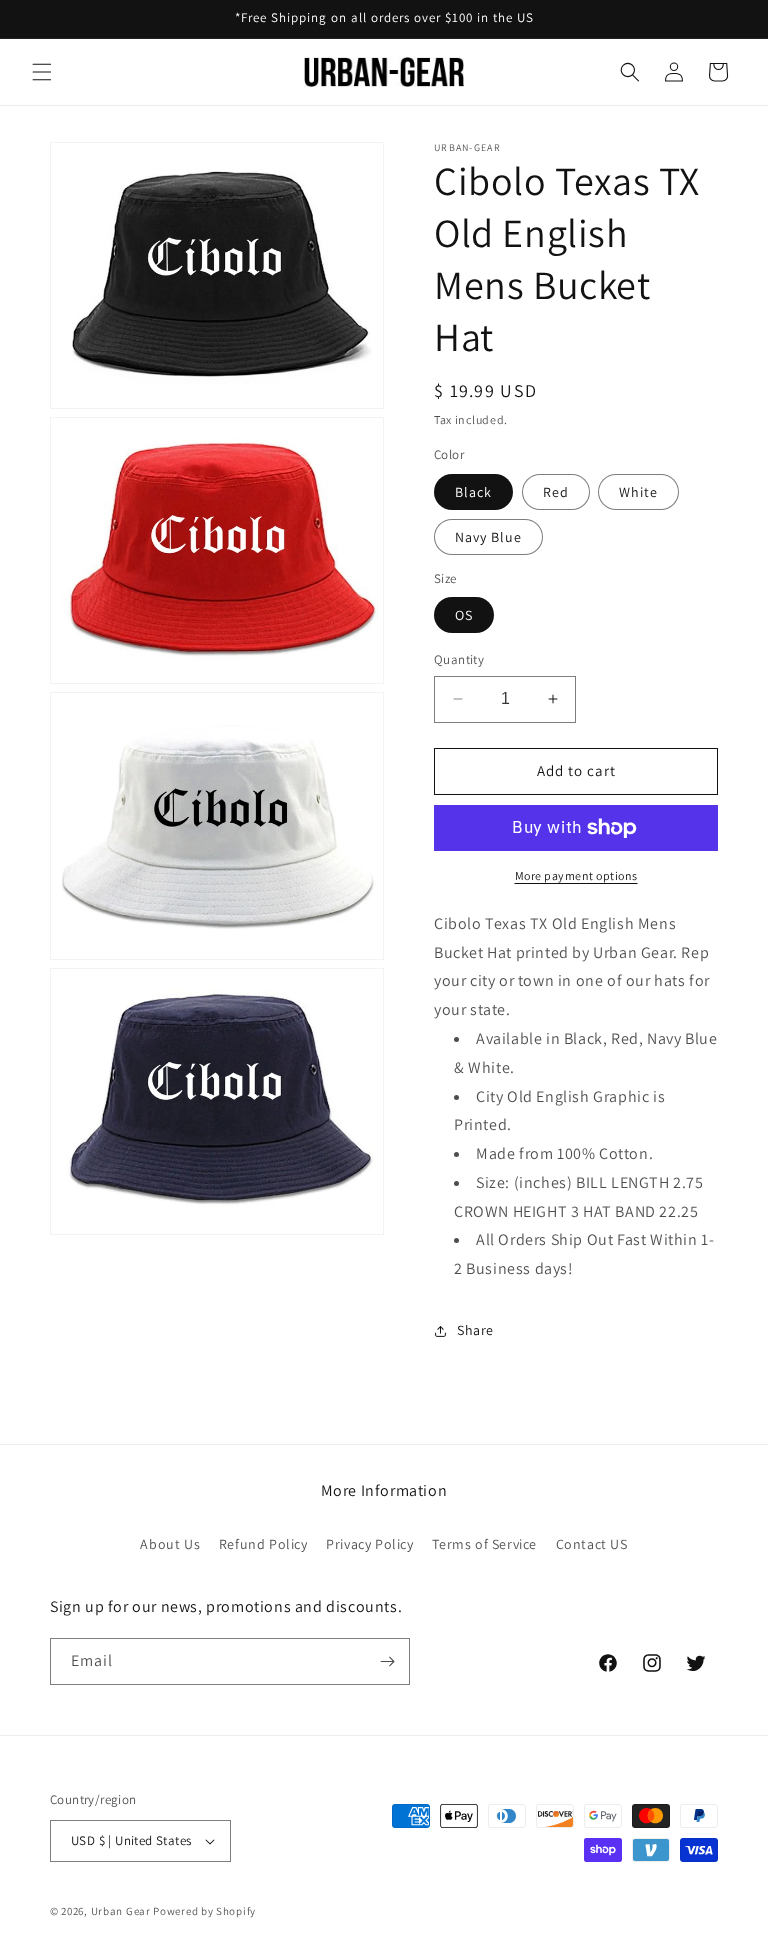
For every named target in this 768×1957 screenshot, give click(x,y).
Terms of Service (484, 1544)
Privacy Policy (369, 1544)
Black (473, 492)
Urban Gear (121, 1911)
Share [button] (475, 1330)
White (638, 492)
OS (464, 615)
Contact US (592, 1544)
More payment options (576, 875)
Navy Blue (488, 537)
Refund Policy (263, 1544)
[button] (42, 72)
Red (556, 492)
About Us (170, 1544)
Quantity (459, 659)
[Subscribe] (387, 1661)
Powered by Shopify (204, 1911)
